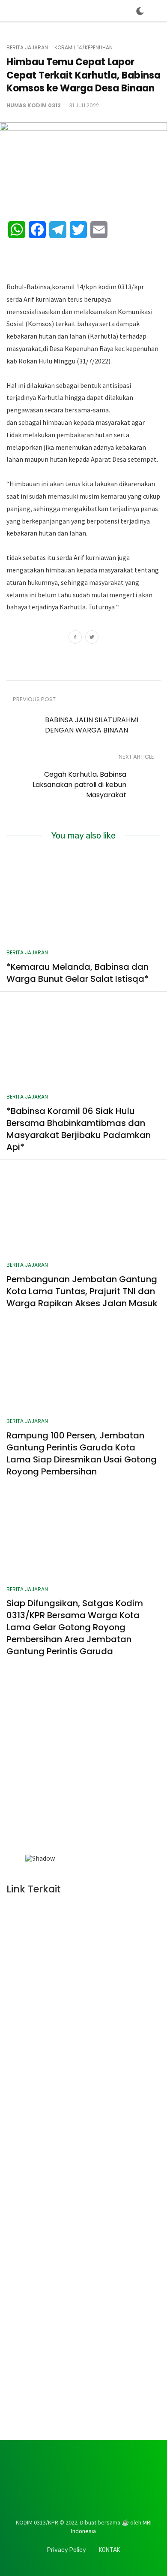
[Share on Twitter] (92, 638)
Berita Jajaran (27, 48)
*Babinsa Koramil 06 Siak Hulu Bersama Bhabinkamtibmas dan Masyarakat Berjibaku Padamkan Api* (79, 1129)
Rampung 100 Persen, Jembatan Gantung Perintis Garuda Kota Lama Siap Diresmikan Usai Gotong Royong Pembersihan (82, 1453)
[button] (35, 1769)
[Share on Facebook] (75, 638)
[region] (83, 1772)
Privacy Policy (67, 2550)
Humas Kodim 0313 (34, 105)
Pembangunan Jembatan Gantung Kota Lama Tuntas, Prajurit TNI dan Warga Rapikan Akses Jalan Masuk (82, 1291)
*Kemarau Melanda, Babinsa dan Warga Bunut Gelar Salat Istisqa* (78, 973)
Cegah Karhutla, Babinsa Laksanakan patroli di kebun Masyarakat (79, 785)
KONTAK (110, 2550)
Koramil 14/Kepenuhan (83, 48)
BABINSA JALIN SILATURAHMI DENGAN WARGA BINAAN (92, 725)
